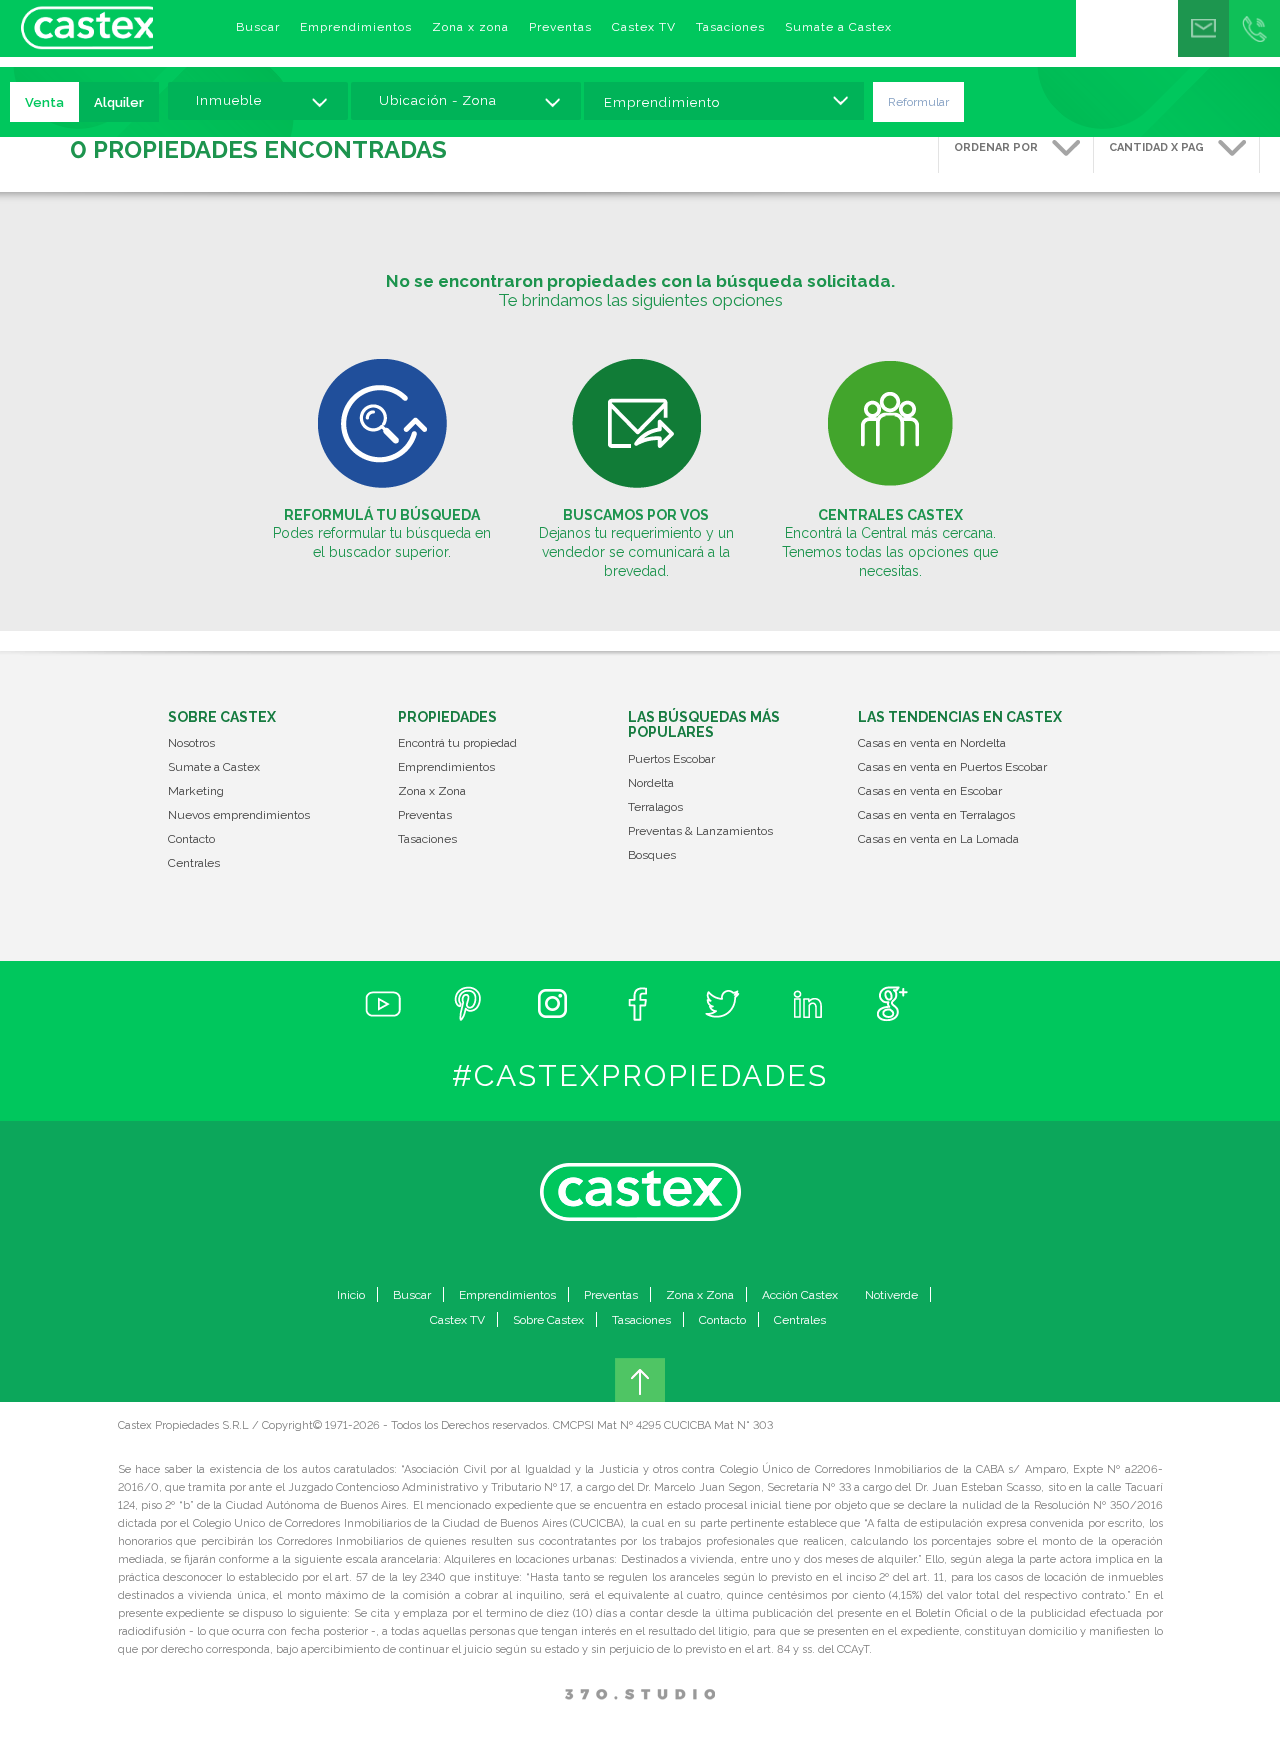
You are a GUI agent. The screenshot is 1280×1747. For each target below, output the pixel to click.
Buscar (258, 27)
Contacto (191, 839)
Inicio (351, 1295)
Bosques (652, 855)
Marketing (196, 791)
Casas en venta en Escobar (930, 791)
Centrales (194, 863)
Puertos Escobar (671, 759)
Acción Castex (800, 1295)
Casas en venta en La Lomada (938, 839)
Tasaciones (730, 27)
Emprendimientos (356, 27)
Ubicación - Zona (438, 100)
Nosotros (191, 743)
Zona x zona (470, 27)
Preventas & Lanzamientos (700, 831)
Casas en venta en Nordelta (932, 743)
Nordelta (651, 783)
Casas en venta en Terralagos (936, 815)
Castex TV (644, 27)
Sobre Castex (548, 1320)
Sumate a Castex (838, 27)
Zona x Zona (432, 791)
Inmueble (229, 100)
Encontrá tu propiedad (457, 743)
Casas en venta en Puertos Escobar (952, 767)
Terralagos (655, 807)
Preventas (560, 27)
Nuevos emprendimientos (239, 815)
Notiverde (891, 1295)
